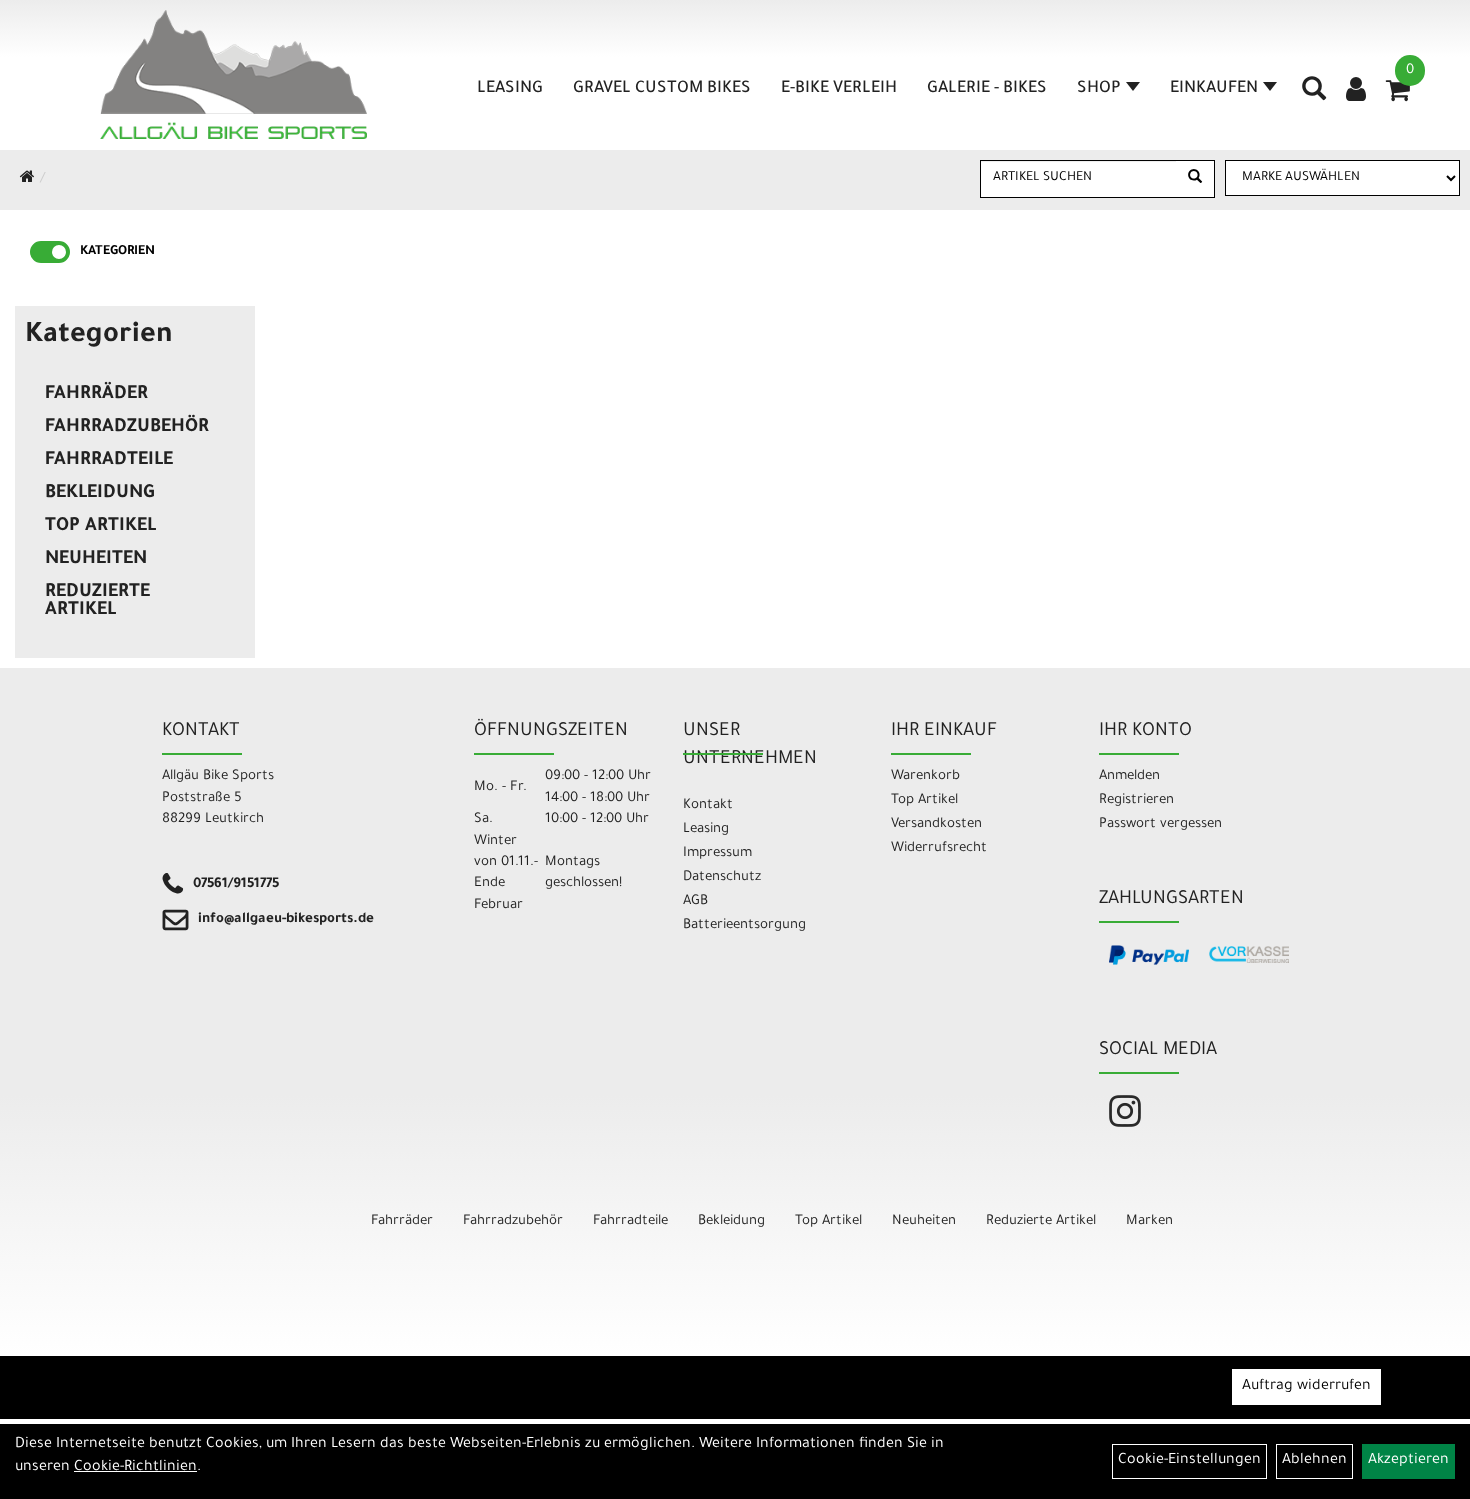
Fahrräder (96, 395)
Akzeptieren (1408, 1461)
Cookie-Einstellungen (1189, 1461)
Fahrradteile (109, 461)
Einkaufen (1214, 89)
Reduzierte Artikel (97, 602)
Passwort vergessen (1160, 824)
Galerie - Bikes (987, 89)
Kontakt (708, 805)
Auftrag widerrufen (1306, 1387)
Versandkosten (936, 824)
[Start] (27, 180)
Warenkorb (925, 776)
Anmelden (1129, 776)
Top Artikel (100, 527)
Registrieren (1136, 800)
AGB (695, 901)
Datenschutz (722, 877)
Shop (1099, 89)
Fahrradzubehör (127, 428)
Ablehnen (1314, 1461)
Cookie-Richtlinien (135, 1468)
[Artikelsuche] (1314, 96)
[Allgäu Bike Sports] (234, 74)
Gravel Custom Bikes (662, 89)
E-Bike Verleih (839, 89)
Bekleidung (99, 494)
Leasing (510, 89)
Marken (1149, 1221)
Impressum (717, 853)
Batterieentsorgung (744, 925)
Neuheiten (96, 560)
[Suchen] (1195, 179)
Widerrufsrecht (939, 848)
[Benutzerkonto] (1356, 92)
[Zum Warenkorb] (1398, 97)
